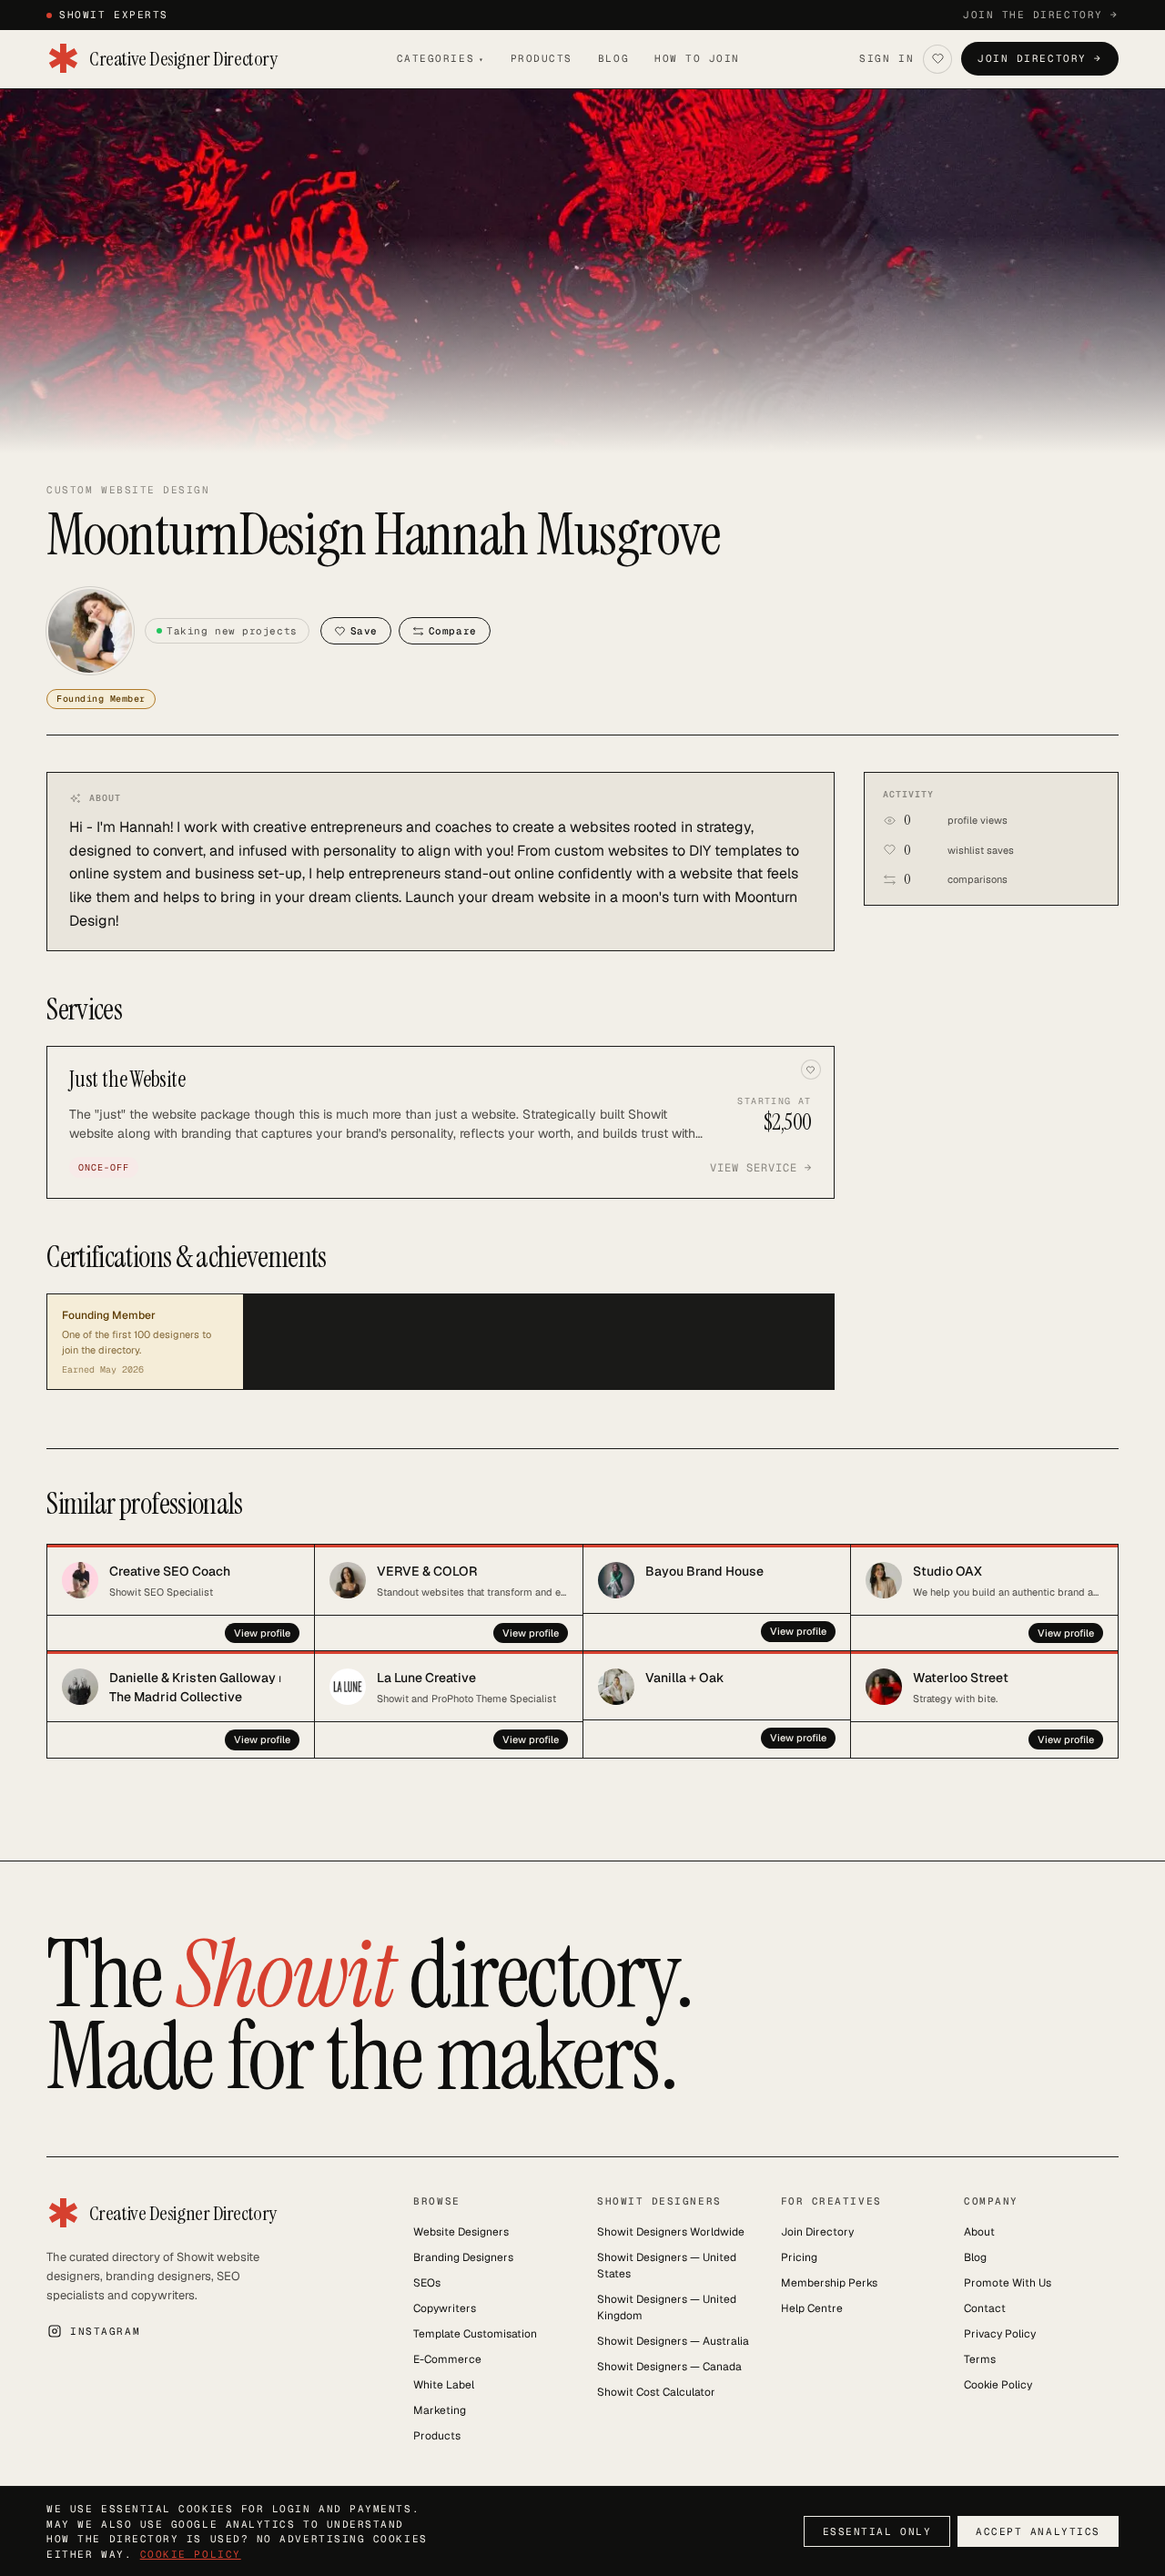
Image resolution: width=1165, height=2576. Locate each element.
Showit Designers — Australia (673, 2341)
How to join (697, 58)
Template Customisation (475, 2334)
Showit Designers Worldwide (671, 2232)
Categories (441, 58)
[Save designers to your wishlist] (937, 59)
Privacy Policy (1000, 2334)
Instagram (105, 2331)
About (979, 2232)
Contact (985, 2308)
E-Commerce (447, 2359)
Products (542, 58)
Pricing (799, 2257)
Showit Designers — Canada (669, 2367)
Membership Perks (829, 2283)
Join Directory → (1040, 58)
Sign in (886, 58)
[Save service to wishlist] (811, 1070)
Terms (980, 2359)
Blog (613, 58)
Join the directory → (1041, 15)
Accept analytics (1038, 2531)
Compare (453, 631)
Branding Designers (463, 2257)
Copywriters (445, 2308)
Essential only (877, 2531)
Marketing (440, 2410)
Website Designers (461, 2232)
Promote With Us (1008, 2283)
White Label (444, 2385)
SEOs (427, 2283)
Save (364, 631)
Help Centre (812, 2308)
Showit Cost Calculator (656, 2392)
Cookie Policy (998, 2385)
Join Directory (817, 2232)
